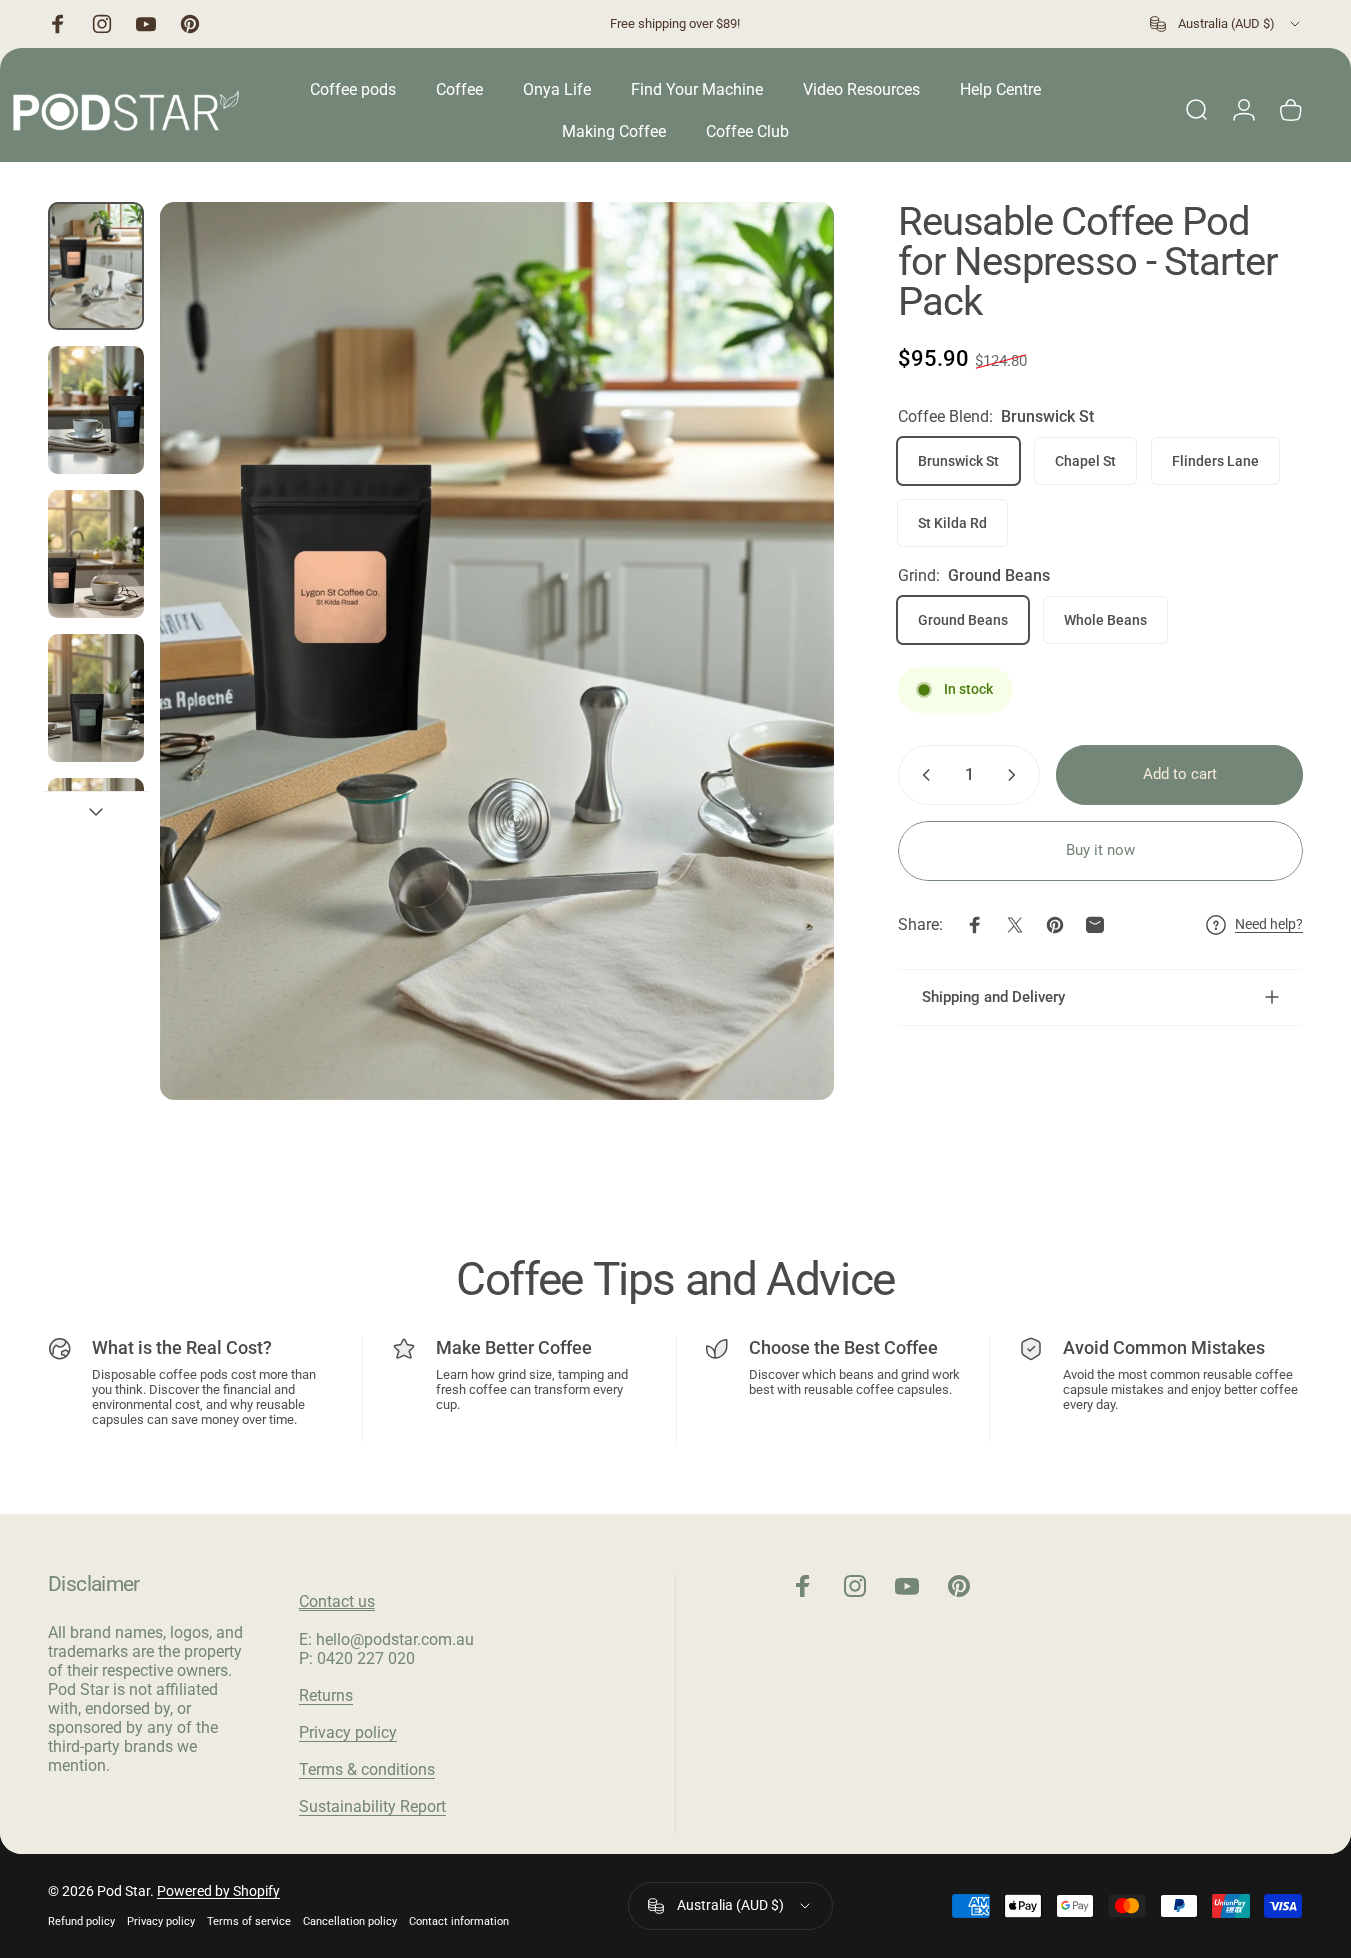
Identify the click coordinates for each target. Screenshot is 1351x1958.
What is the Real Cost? (182, 1347)
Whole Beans (1105, 620)
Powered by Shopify (218, 1891)
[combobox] (1226, 24)
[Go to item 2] (96, 410)
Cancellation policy (350, 1921)
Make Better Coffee (514, 1347)
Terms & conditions (367, 1769)
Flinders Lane (1215, 461)
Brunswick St (958, 461)
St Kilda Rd (952, 523)
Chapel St (1085, 461)
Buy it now (1100, 850)
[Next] (782, 686)
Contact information (459, 1921)
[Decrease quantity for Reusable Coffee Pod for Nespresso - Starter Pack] (922, 775)
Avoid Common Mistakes (1164, 1347)
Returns (326, 1695)
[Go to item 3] (96, 554)
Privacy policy (348, 1732)
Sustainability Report (372, 1806)
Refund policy (81, 1921)
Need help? (1269, 924)
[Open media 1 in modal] (497, 651)
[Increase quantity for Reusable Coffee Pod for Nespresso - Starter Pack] (1016, 775)
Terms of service (249, 1921)
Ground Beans (963, 620)
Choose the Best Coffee (843, 1347)
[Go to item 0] (96, 266)
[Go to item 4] (96, 698)
